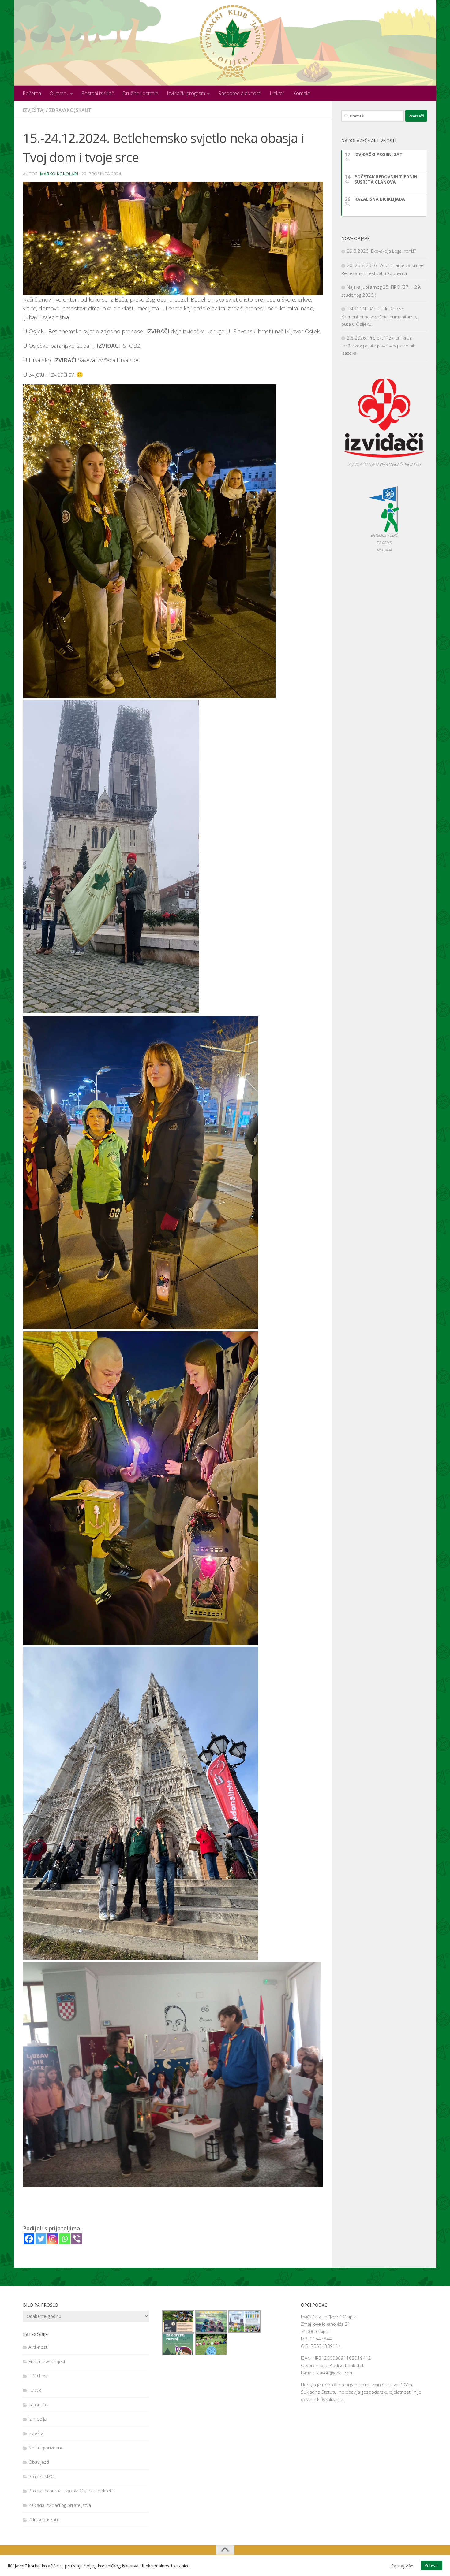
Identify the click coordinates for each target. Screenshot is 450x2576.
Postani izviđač (98, 93)
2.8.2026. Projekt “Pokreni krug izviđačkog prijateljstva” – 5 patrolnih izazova (379, 345)
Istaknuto (38, 2404)
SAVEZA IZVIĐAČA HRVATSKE (398, 464)
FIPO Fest (38, 2376)
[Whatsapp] (65, 2239)
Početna (32, 93)
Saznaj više (402, 2566)
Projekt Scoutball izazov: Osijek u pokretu (71, 2491)
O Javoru (59, 93)
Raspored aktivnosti (240, 93)
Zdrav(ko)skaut (70, 110)
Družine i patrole (140, 93)
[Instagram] (53, 2239)
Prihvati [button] (432, 2565)
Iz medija (37, 2419)
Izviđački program (186, 93)
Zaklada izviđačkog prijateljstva (60, 2505)
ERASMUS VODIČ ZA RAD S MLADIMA (384, 543)
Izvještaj (34, 110)
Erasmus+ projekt (47, 2361)
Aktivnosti (38, 2347)
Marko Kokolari (59, 174)
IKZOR (35, 2390)
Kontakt (301, 93)
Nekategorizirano (46, 2448)
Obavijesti (39, 2462)
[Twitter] (41, 2239)
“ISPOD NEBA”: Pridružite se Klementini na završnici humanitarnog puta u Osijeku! (380, 316)
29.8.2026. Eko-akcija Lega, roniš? (381, 251)
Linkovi (277, 93)
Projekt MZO (41, 2476)
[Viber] (77, 2239)
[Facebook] (29, 2239)
